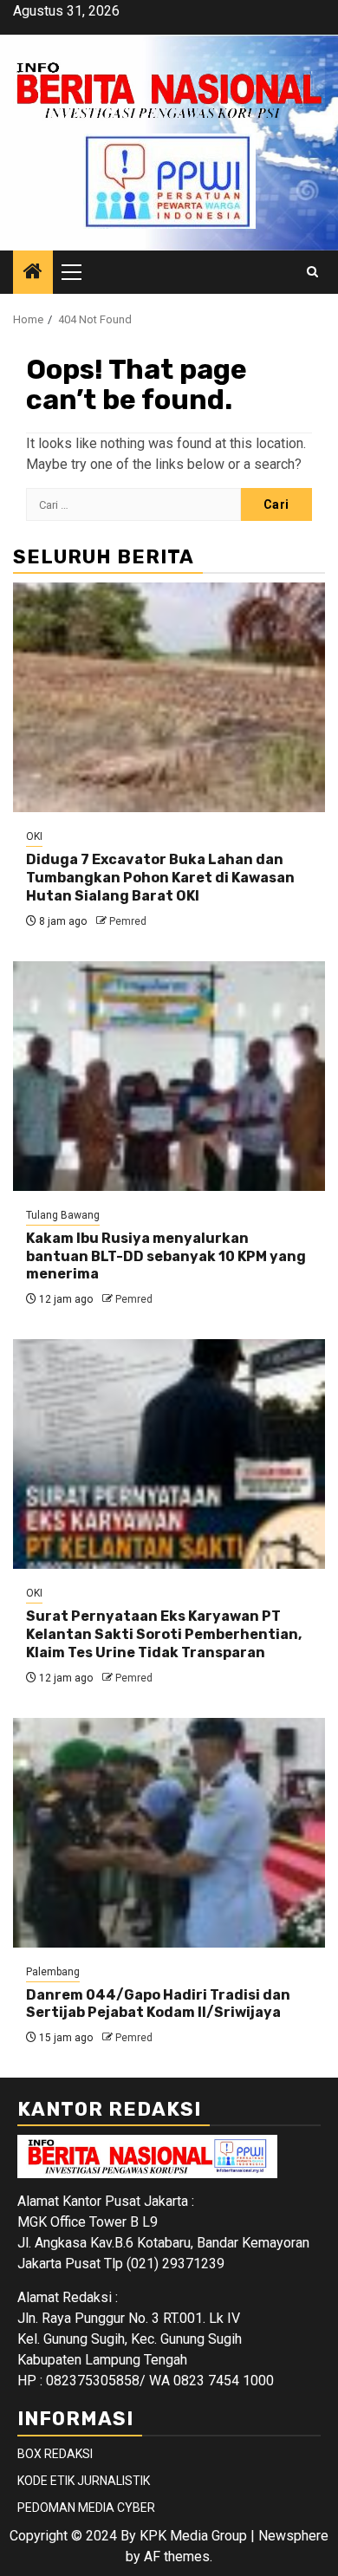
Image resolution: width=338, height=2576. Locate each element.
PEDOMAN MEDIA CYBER (86, 2508)
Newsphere (293, 2536)
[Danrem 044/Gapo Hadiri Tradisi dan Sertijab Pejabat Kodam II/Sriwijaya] (169, 1833)
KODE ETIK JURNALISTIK (84, 2481)
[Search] (312, 272)
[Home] (33, 273)
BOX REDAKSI (55, 2454)
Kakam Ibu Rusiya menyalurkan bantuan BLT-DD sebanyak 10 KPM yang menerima (166, 1256)
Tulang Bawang (63, 1215)
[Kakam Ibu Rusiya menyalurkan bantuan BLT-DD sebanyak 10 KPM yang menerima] (169, 1076)
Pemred (128, 921)
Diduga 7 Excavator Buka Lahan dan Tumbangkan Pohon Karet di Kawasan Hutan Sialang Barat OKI (160, 878)
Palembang (53, 1972)
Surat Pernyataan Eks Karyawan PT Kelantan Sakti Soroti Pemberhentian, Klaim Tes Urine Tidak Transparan (164, 1634)
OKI (34, 836)
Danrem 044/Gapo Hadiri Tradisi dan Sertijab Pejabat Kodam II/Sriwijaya (158, 2004)
